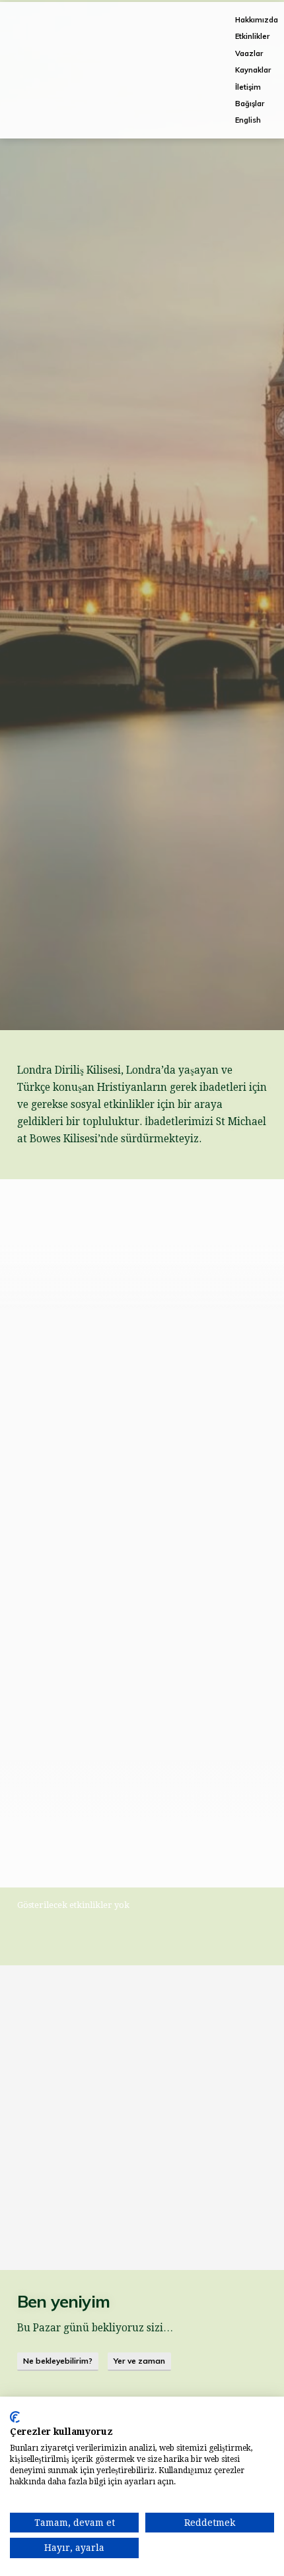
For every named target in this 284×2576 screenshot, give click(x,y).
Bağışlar (250, 104)
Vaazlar (249, 53)
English (248, 120)
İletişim (248, 87)
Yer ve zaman (139, 2361)
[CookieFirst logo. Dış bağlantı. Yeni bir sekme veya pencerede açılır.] (15, 2417)
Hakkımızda (257, 20)
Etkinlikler (252, 36)
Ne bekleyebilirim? (58, 2361)
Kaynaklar (253, 70)
